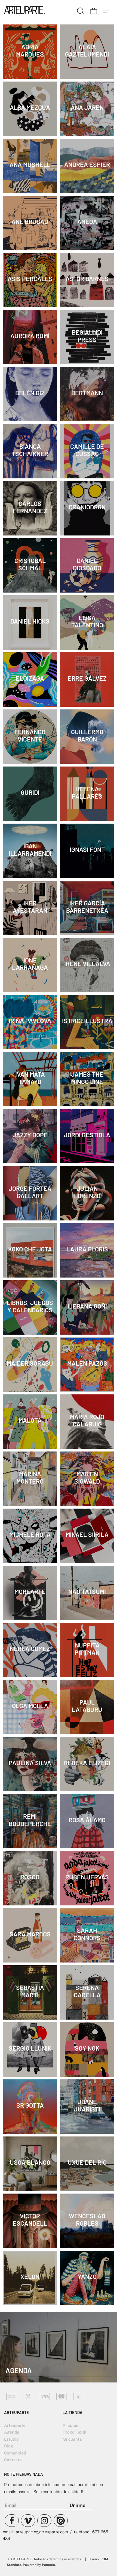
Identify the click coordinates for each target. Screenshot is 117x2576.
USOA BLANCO (30, 2162)
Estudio (11, 2439)
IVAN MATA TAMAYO (30, 1078)
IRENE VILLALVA (87, 964)
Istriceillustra (87, 1021)
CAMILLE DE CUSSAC (87, 450)
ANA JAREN (87, 107)
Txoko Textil (75, 2432)
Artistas (70, 2425)
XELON (30, 2276)
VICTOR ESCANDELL (30, 2220)
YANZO (87, 2276)
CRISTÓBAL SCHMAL (30, 564)
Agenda (12, 2432)
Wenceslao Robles (87, 2220)
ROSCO (30, 1877)
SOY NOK (87, 2048)
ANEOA (87, 222)
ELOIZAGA (30, 678)
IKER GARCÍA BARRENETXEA (87, 907)
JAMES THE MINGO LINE (87, 1078)
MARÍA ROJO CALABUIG (87, 1420)
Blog (9, 2446)
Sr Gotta (30, 2105)
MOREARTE (30, 1591)
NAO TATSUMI (87, 1591)
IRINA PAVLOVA (30, 1021)
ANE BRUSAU (30, 222)
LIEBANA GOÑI (87, 1306)
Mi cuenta (72, 2439)
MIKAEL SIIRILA (87, 1534)
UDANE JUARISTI (87, 2105)
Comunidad (15, 2453)
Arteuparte (15, 2425)
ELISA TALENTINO (87, 621)
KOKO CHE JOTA (30, 1249)
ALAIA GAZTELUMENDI (87, 50)
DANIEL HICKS (30, 621)
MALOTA (30, 1420)
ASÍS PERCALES (30, 279)
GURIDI (30, 792)
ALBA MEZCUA (30, 107)
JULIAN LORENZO (87, 1192)
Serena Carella (87, 1991)
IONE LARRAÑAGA (30, 964)
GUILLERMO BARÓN (87, 735)
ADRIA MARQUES (30, 50)
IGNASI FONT (87, 849)
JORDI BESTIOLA (87, 1135)
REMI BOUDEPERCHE (30, 1820)
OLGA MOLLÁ (30, 1706)
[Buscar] (81, 10)
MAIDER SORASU (30, 1363)
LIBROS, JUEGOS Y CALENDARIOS (30, 1306)
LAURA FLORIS (87, 1249)
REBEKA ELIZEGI (87, 1763)
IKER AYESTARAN (30, 907)
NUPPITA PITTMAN (87, 1649)
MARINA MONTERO (30, 1477)
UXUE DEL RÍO (87, 2162)
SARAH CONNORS (87, 1934)
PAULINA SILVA (30, 1763)
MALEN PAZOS (87, 1363)
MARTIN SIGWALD (87, 1477)
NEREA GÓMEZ (30, 1649)
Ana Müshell (30, 164)
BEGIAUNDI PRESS (87, 336)
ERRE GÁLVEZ (87, 678)
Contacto (13, 2460)
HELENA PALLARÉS (87, 792)
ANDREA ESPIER (87, 164)
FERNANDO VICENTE (30, 735)
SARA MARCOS (30, 1934)
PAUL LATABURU (87, 1706)
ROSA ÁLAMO (87, 1820)
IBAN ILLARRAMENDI (30, 850)
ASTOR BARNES (87, 279)
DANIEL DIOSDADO (87, 564)
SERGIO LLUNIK (30, 2048)
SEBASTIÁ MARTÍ (30, 1991)
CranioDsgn (87, 507)
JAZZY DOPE (30, 1135)
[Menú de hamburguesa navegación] (107, 10)
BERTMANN (87, 393)
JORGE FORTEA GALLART (30, 1192)
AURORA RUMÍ (30, 336)
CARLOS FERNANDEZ (30, 507)
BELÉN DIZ (30, 393)
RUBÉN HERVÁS (87, 1877)
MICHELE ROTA (30, 1534)
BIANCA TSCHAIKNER (30, 450)
